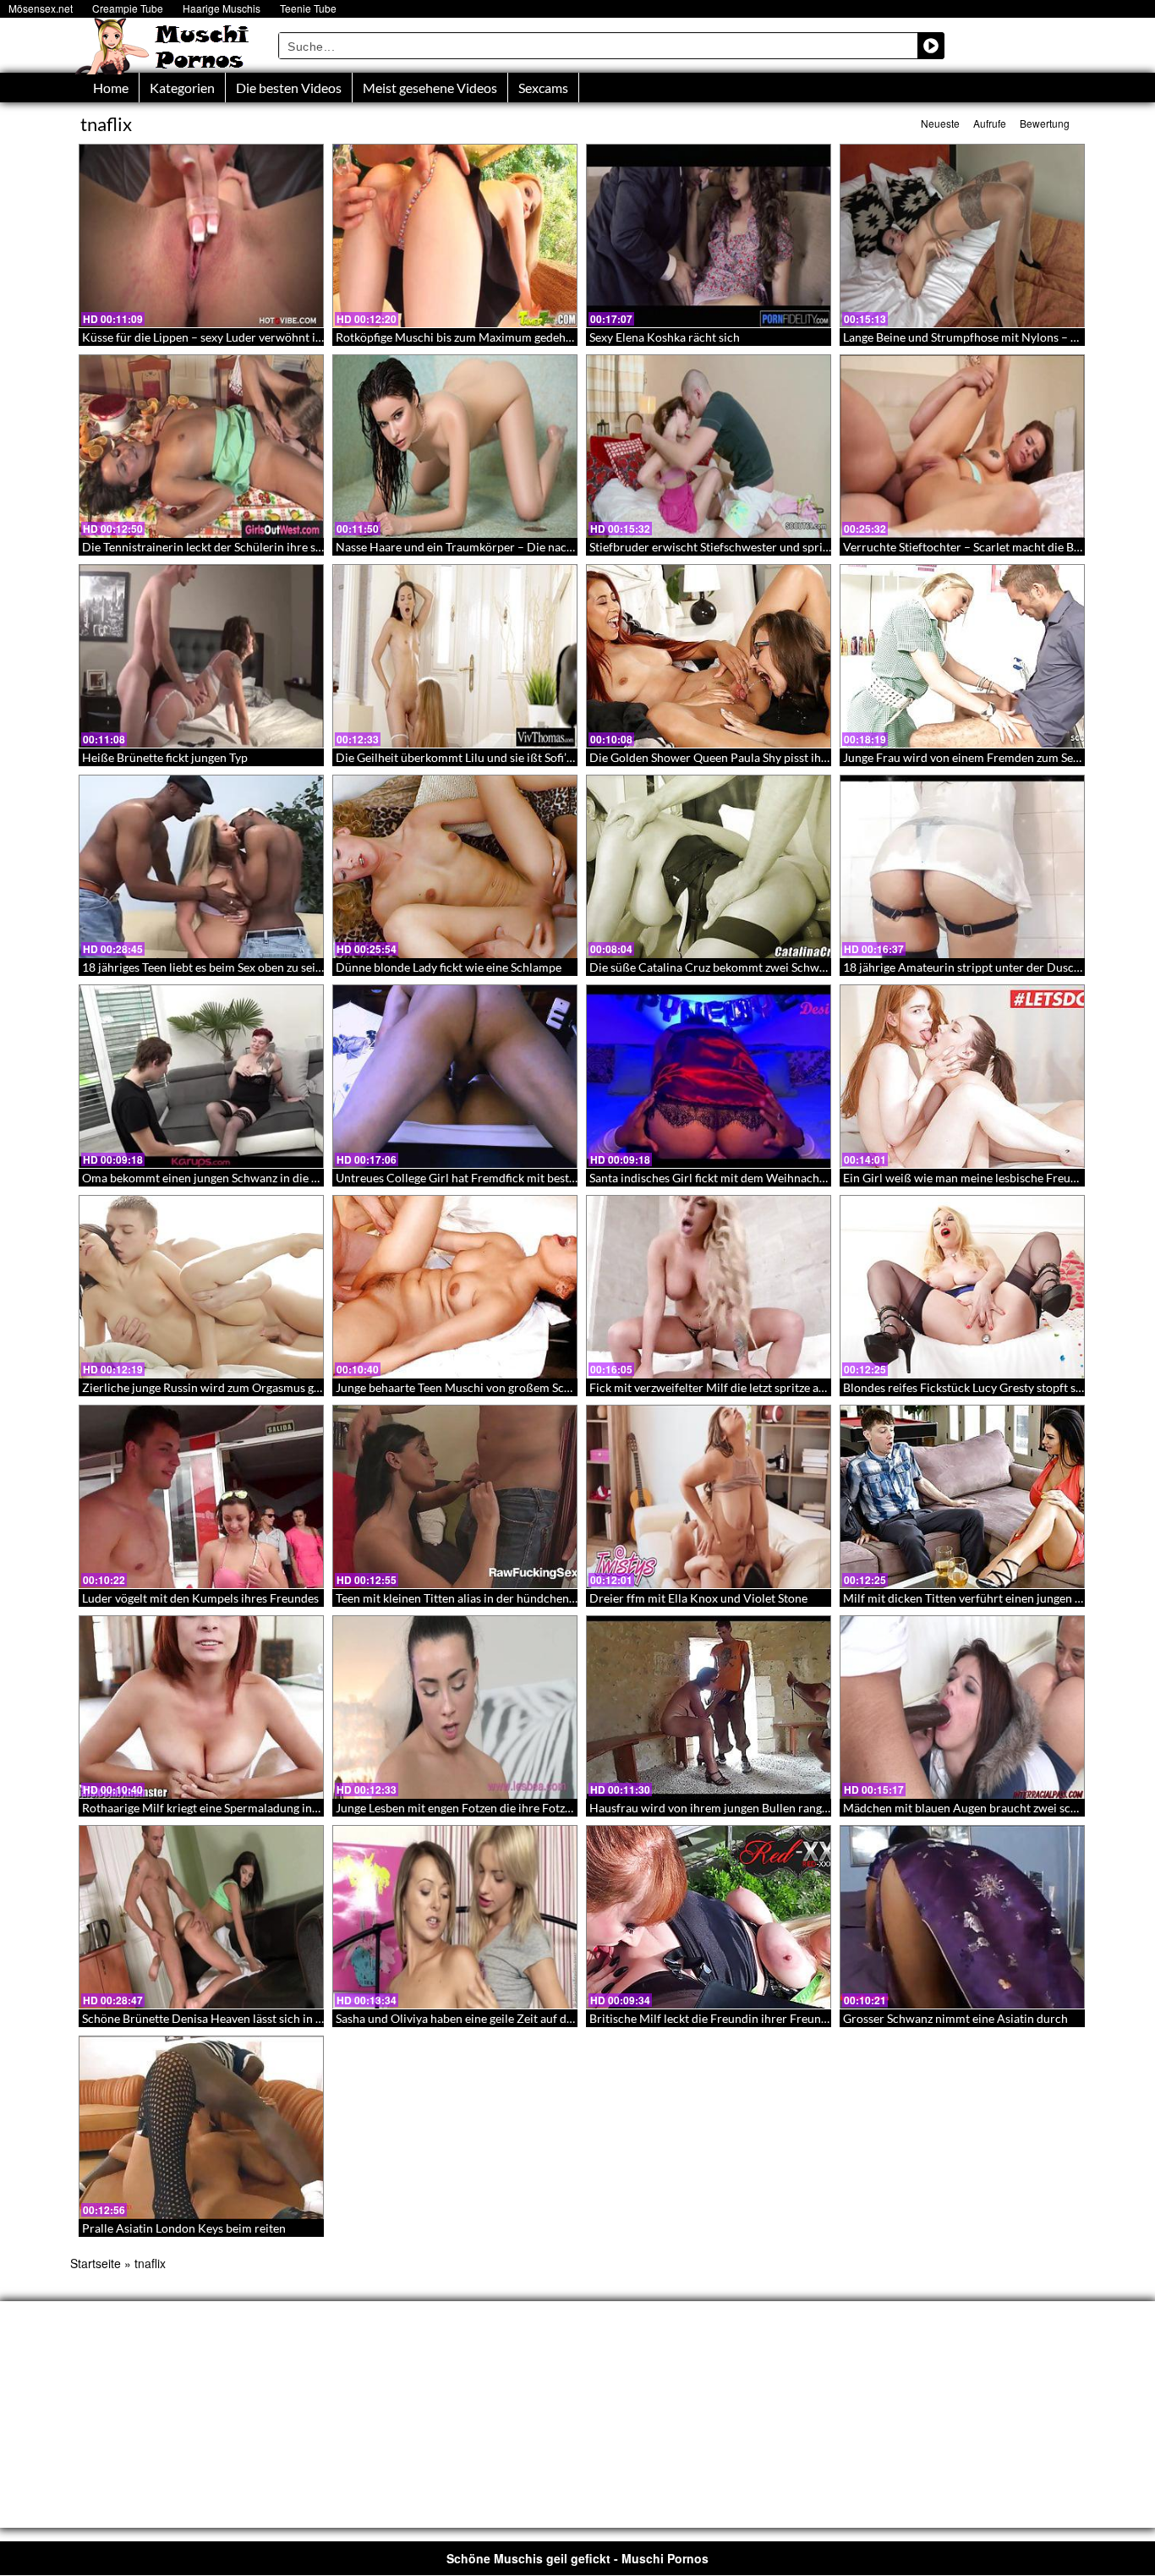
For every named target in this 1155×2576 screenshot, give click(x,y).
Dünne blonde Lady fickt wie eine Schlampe (449, 967)
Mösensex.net (41, 8)
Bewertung (1045, 123)
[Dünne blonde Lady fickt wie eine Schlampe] (455, 867)
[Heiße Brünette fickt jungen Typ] (201, 656)
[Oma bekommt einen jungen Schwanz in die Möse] (201, 1077)
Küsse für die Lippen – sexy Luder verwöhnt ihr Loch (219, 337)
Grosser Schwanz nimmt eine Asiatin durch (955, 2018)
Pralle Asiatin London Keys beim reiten (184, 2228)
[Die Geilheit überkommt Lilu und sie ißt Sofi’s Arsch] (455, 656)
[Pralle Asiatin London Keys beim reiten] (201, 2128)
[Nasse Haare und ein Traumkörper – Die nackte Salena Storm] (455, 447)
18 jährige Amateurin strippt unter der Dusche (965, 967)
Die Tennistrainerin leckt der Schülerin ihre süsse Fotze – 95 (238, 547)
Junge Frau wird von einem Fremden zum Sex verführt (984, 757)
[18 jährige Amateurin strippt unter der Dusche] (962, 867)
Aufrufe (990, 123)
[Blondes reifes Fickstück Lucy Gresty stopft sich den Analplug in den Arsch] (962, 1287)
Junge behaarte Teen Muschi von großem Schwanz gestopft (490, 1387)
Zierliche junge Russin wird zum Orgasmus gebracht (218, 1387)
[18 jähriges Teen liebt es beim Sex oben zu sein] (201, 867)
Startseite (96, 2263)
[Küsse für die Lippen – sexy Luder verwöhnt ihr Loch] (201, 236)
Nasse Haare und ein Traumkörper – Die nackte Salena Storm (495, 547)
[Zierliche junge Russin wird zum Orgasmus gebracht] (201, 1287)
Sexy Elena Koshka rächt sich (665, 337)
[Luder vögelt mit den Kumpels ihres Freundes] (201, 1497)
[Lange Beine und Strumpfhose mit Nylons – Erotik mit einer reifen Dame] (962, 236)
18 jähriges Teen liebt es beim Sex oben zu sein (202, 967)
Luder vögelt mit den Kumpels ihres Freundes (200, 1598)
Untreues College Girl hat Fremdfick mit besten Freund (479, 1178)
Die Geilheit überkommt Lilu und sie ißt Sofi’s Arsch (471, 757)
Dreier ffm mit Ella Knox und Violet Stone (698, 1598)
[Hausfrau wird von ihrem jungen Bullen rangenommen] (709, 1707)
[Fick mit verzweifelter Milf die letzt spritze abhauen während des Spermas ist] (709, 1287)
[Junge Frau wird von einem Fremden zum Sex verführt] (962, 656)
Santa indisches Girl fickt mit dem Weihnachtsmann (724, 1178)
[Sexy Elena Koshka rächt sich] (709, 236)
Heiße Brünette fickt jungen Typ (165, 757)
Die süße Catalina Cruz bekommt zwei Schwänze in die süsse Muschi (768, 967)
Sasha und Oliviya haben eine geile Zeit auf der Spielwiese (485, 2018)
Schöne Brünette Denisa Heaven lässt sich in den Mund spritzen (248, 2018)
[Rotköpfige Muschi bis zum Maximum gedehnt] (455, 236)
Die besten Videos (289, 88)
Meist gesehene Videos (430, 88)
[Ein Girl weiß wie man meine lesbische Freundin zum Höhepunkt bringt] (962, 1077)
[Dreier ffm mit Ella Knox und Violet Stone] (709, 1497)
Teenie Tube (308, 8)
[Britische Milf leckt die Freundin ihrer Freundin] (709, 1917)
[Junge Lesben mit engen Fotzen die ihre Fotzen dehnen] (455, 1707)
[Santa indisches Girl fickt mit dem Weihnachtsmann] (709, 1077)
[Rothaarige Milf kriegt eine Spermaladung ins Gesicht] (201, 1707)
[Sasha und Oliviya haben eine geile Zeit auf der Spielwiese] (455, 1917)
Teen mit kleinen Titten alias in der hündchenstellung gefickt (492, 1598)
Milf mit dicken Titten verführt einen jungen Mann (974, 1598)
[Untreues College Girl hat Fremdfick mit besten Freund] (455, 1077)
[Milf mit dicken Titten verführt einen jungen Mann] (962, 1497)
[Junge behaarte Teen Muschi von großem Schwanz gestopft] (455, 1287)
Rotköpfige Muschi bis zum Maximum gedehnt (456, 337)
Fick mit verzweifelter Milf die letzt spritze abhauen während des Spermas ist (789, 1387)
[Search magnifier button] (931, 46)
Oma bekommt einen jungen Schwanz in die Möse (211, 1178)
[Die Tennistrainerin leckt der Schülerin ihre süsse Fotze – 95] (201, 447)
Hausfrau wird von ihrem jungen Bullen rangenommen (732, 1808)
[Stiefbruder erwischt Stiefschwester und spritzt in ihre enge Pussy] (709, 447)
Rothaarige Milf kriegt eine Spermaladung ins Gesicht (221, 1808)
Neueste (940, 123)
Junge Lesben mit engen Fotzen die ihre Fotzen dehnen (477, 1808)
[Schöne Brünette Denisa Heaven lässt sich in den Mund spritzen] (201, 1917)
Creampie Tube (128, 8)
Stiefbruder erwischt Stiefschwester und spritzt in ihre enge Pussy (761, 547)
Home (111, 88)
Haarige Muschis (222, 8)
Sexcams (543, 88)
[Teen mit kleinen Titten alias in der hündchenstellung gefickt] (455, 1497)
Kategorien (182, 88)
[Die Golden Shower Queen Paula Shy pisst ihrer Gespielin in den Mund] (709, 656)
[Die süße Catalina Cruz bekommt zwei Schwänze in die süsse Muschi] (709, 867)
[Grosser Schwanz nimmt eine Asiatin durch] (962, 1917)
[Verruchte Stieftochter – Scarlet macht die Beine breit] (962, 447)
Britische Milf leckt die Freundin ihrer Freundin (714, 2018)
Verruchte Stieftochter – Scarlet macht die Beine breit (983, 547)
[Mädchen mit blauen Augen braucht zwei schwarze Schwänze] (962, 1707)
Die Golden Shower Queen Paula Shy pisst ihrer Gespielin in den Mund (773, 757)
